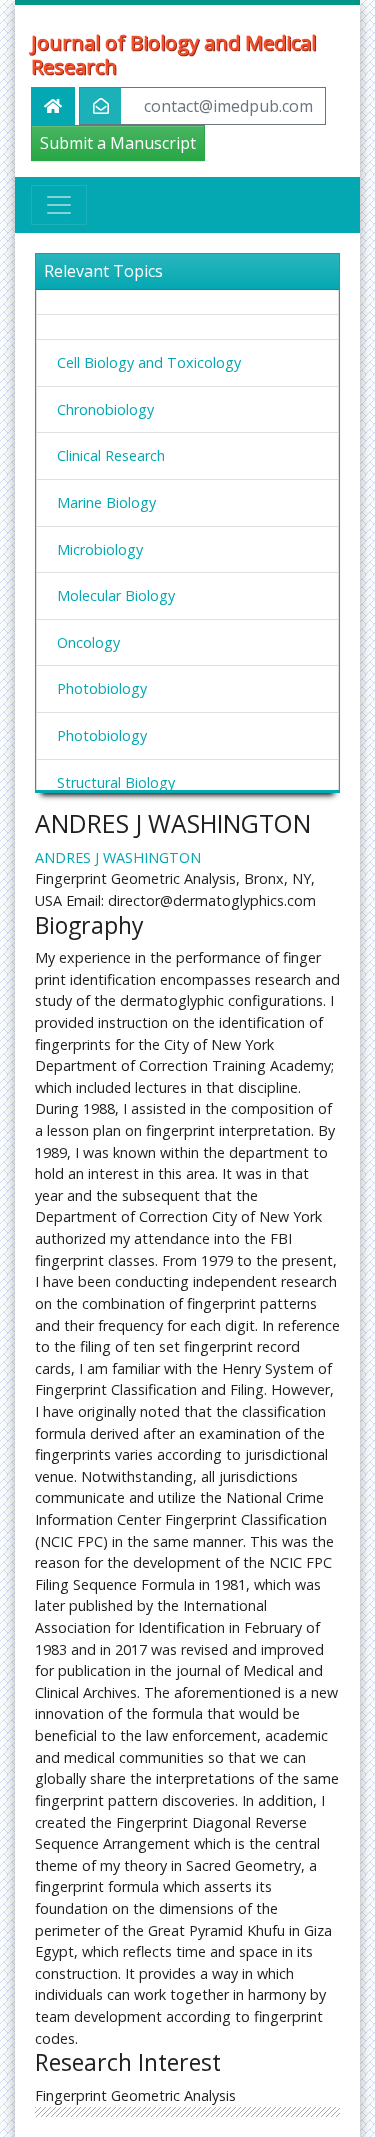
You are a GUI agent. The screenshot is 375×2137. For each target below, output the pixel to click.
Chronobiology (105, 409)
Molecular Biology (116, 595)
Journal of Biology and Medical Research (173, 55)
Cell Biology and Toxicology (149, 362)
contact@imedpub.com (228, 106)
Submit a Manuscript (118, 143)
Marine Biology (106, 502)
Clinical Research (111, 455)
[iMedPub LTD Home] (53, 106)
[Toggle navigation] (59, 205)
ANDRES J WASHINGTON (118, 857)
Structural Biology (116, 782)
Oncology (88, 642)
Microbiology (100, 549)
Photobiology (102, 688)
